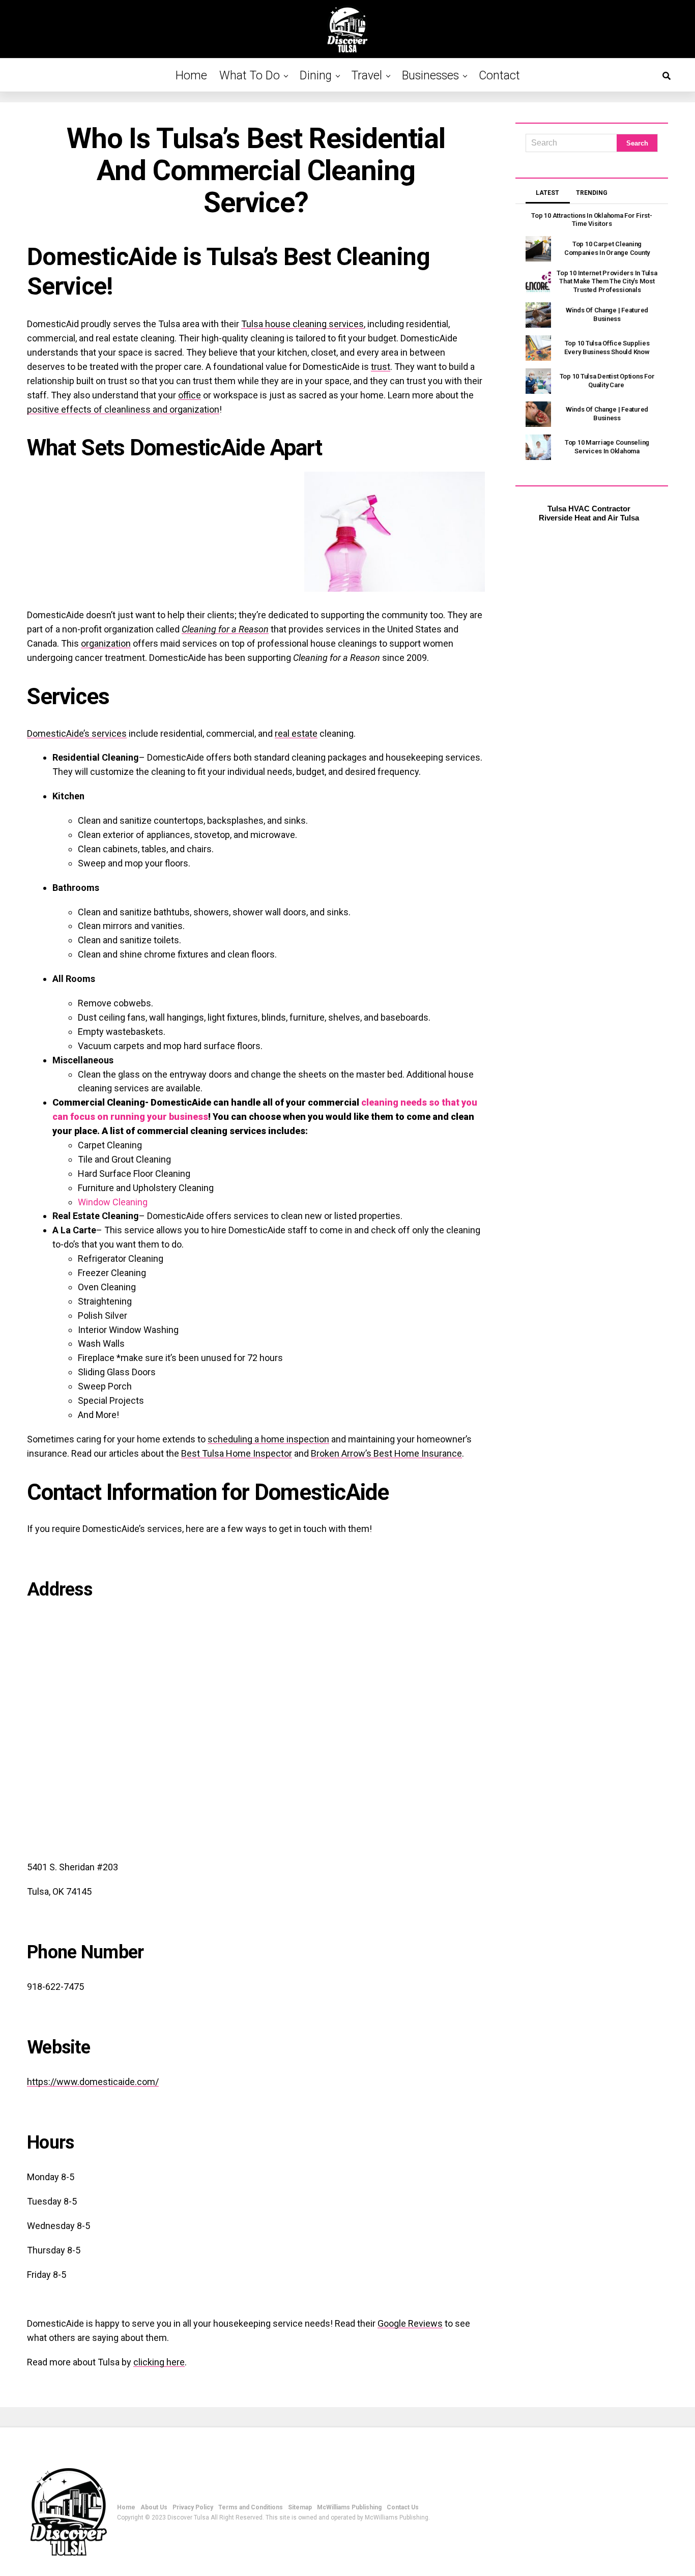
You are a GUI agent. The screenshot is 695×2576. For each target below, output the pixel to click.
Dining (316, 76)
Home (191, 76)
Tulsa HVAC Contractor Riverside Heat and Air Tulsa (589, 513)
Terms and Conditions (251, 2507)
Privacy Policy (193, 2507)
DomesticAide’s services (77, 733)
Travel (367, 76)
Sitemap (300, 2507)
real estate (296, 733)
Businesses (430, 76)
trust (381, 367)
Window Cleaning (113, 1202)
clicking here (159, 2362)
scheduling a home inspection (268, 1439)
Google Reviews (410, 2323)
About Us (154, 2507)
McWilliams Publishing (349, 2507)
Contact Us (403, 2507)
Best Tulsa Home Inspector (237, 1453)
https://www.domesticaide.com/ (93, 2082)
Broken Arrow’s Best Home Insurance (386, 1453)
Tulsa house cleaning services (302, 324)
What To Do (250, 76)
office (190, 395)
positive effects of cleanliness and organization (123, 409)
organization (106, 643)
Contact (499, 76)
